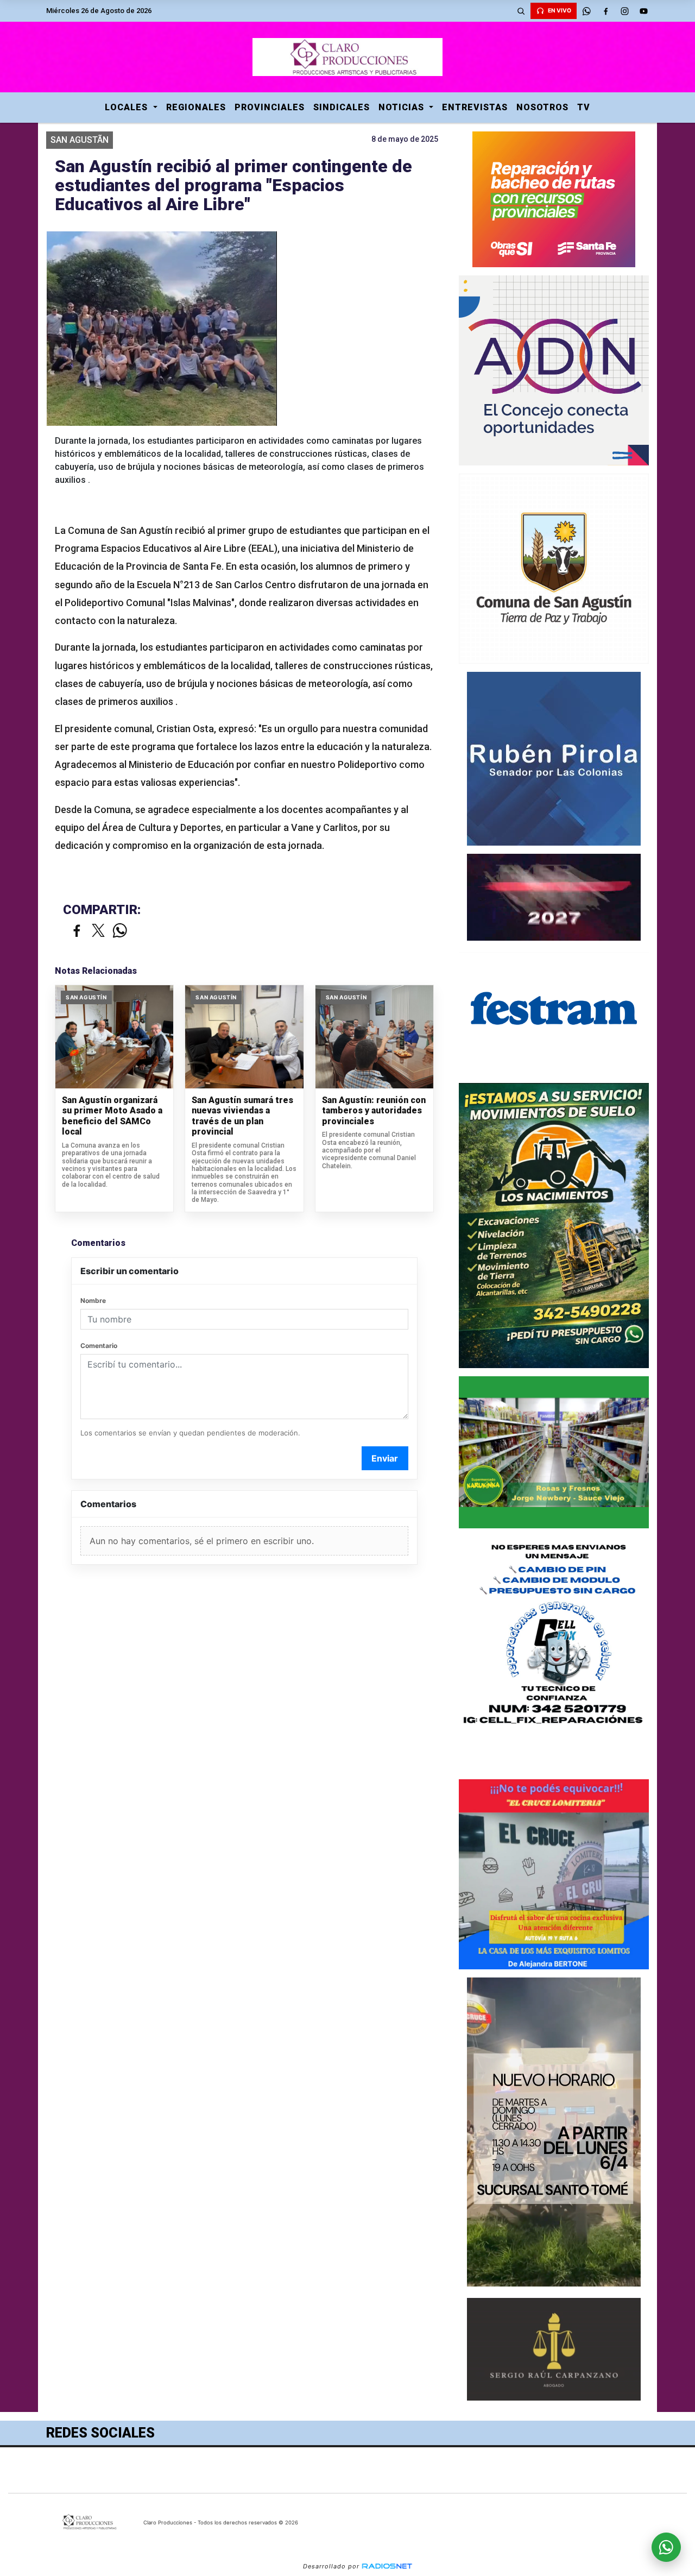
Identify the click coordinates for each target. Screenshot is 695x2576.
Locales (128, 107)
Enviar (385, 1458)
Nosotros (542, 107)
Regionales (196, 107)
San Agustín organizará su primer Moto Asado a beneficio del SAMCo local (112, 1116)
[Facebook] (605, 11)
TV (584, 107)
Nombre (93, 1300)
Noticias (403, 107)
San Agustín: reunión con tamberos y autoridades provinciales (374, 1111)
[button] (521, 11)
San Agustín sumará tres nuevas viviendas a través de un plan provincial (242, 1116)
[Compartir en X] (98, 931)
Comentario (99, 1346)
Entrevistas (475, 107)
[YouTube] (643, 11)
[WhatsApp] (586, 11)
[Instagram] (624, 11)
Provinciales (270, 107)
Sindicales (342, 107)
